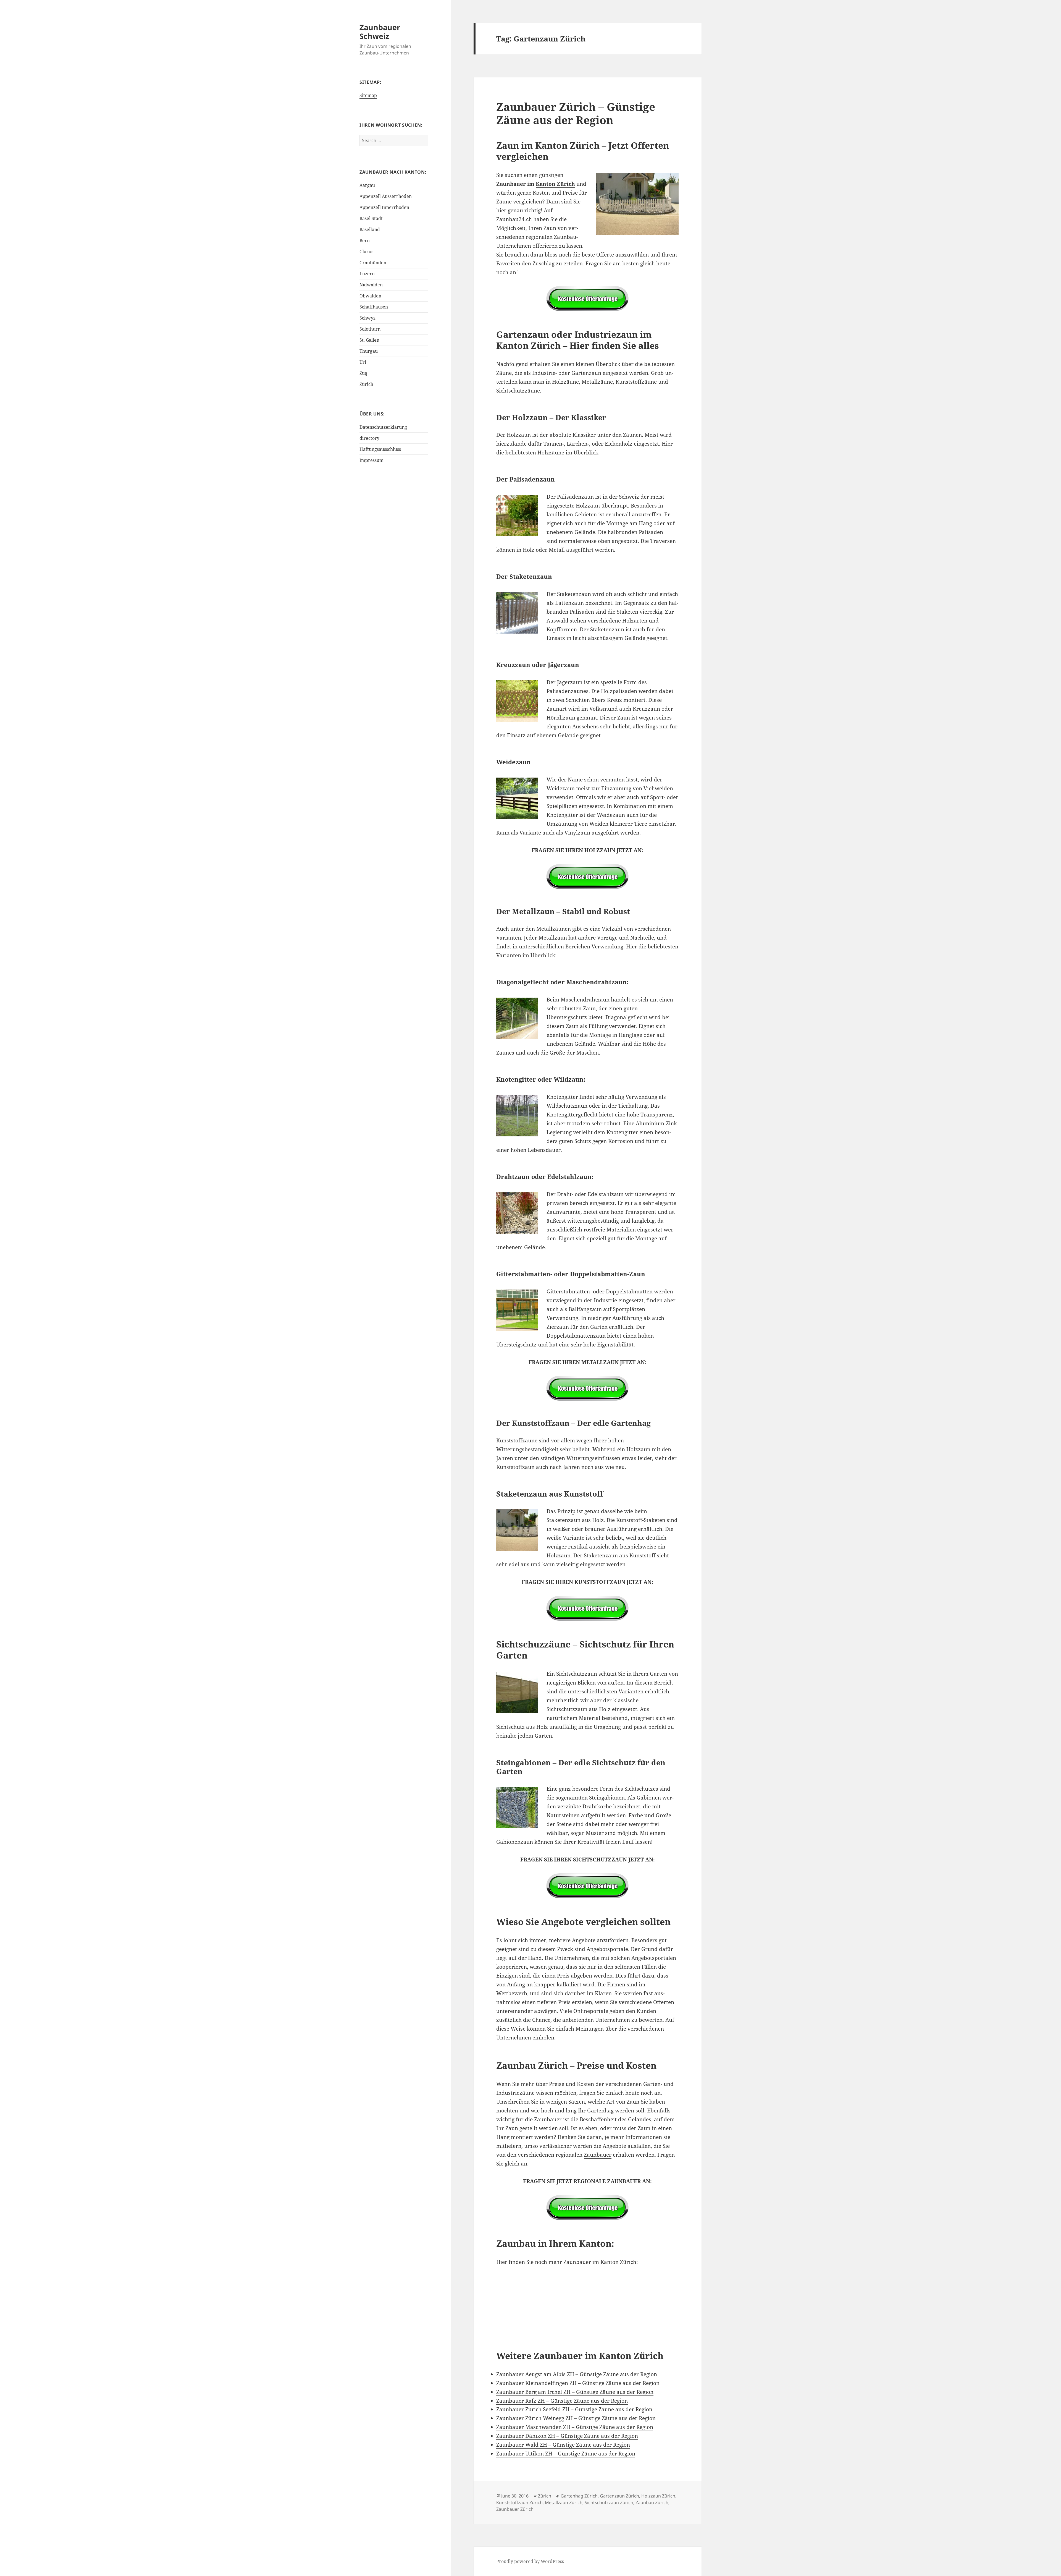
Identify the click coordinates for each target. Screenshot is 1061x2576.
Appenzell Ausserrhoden (386, 196)
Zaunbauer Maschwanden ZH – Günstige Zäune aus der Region (575, 2427)
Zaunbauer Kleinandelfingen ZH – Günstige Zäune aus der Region (578, 2383)
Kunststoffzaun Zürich (519, 2502)
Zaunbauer (598, 2155)
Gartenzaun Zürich (619, 2496)
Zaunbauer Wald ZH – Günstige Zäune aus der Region (563, 2445)
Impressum (371, 460)
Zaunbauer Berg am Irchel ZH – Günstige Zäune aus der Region (575, 2392)
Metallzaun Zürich (564, 2502)
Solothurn (370, 329)
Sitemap (368, 95)
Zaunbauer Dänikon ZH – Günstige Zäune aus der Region (567, 2436)
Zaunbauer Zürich (515, 2509)
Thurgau (369, 351)
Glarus (366, 252)
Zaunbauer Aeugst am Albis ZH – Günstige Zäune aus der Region (577, 2374)
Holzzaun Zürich (658, 2496)
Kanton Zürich (555, 184)
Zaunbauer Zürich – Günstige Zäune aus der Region (576, 113)
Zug (363, 373)
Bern (365, 240)
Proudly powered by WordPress (530, 2561)
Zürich (366, 384)
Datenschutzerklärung (383, 427)
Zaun (512, 2128)
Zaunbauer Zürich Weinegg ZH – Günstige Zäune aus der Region (576, 2418)
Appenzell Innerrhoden (384, 207)
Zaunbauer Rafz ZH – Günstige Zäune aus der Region (562, 2401)
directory (369, 438)
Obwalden (370, 296)
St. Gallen (369, 340)
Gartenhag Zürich (579, 2496)
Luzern (367, 274)
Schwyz (367, 318)
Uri (363, 362)
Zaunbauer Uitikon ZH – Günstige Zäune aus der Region (566, 2454)
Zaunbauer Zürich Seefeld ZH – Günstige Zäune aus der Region (574, 2409)
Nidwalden (371, 285)
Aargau (367, 185)
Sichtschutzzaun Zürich (609, 2502)
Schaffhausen (374, 307)
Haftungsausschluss (380, 449)
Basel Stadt (371, 218)
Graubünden (373, 263)
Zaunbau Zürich (652, 2502)
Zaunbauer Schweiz (380, 32)
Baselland (370, 229)
